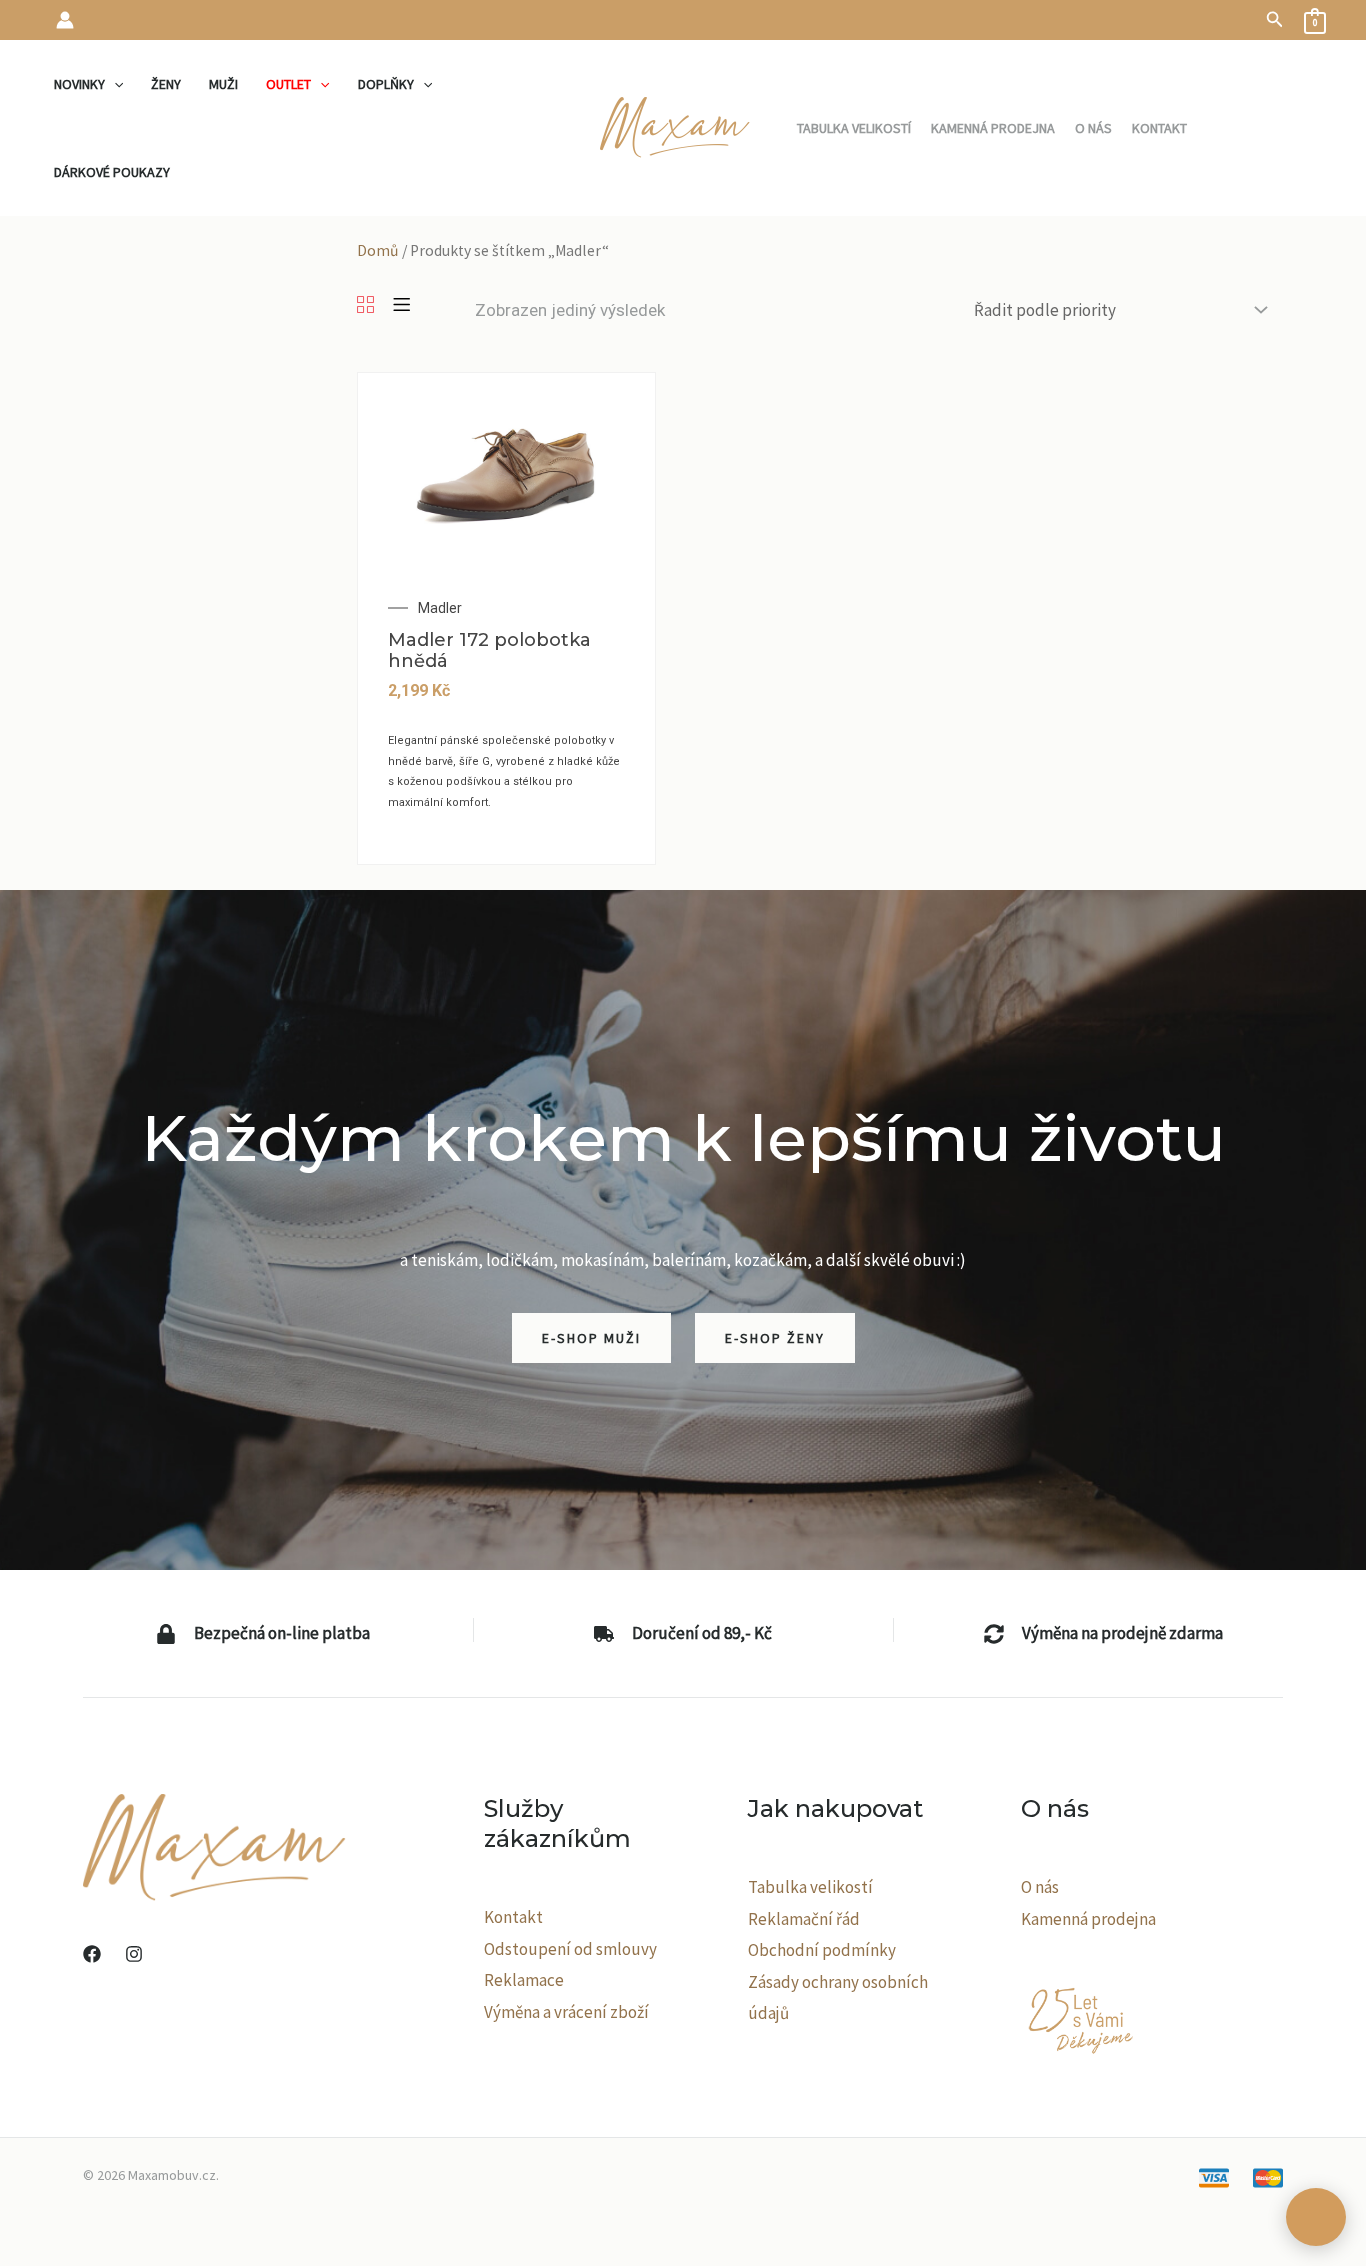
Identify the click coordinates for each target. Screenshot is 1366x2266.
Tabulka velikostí (810, 1887)
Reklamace (524, 1980)
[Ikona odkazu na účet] (65, 20)
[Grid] (365, 306)
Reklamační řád (804, 1919)
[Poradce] (1316, 2217)
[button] (1275, 20)
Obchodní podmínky (822, 1950)
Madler (440, 608)
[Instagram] (134, 1954)
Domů (378, 250)
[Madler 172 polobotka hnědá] (506, 471)
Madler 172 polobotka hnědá (489, 651)
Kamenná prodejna (1088, 1919)
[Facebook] (92, 1954)
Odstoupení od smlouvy (570, 1949)
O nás (1040, 1887)
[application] (114, 84)
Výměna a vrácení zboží (566, 2012)
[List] (401, 306)
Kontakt (513, 1917)
